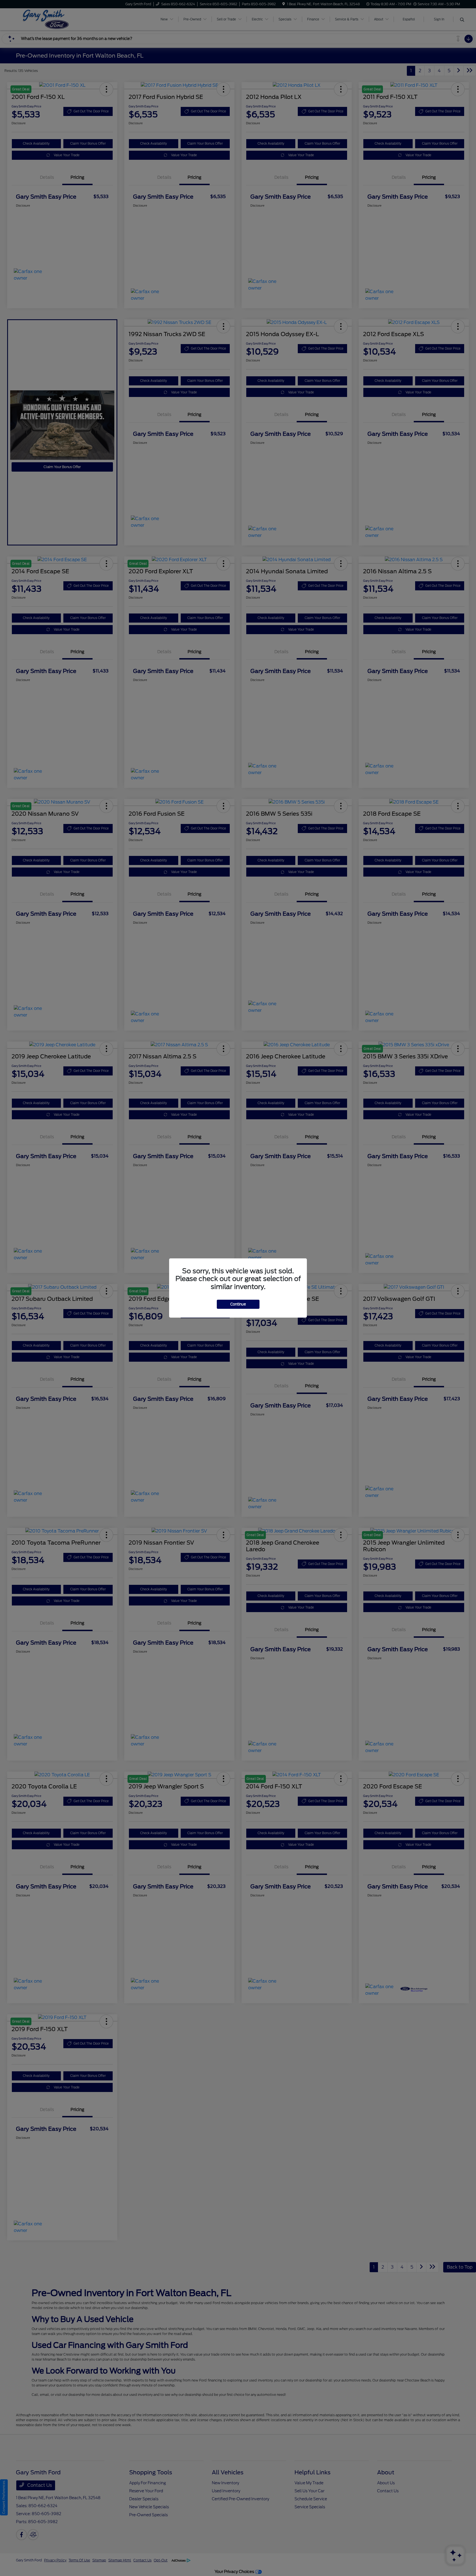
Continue (238, 1304)
